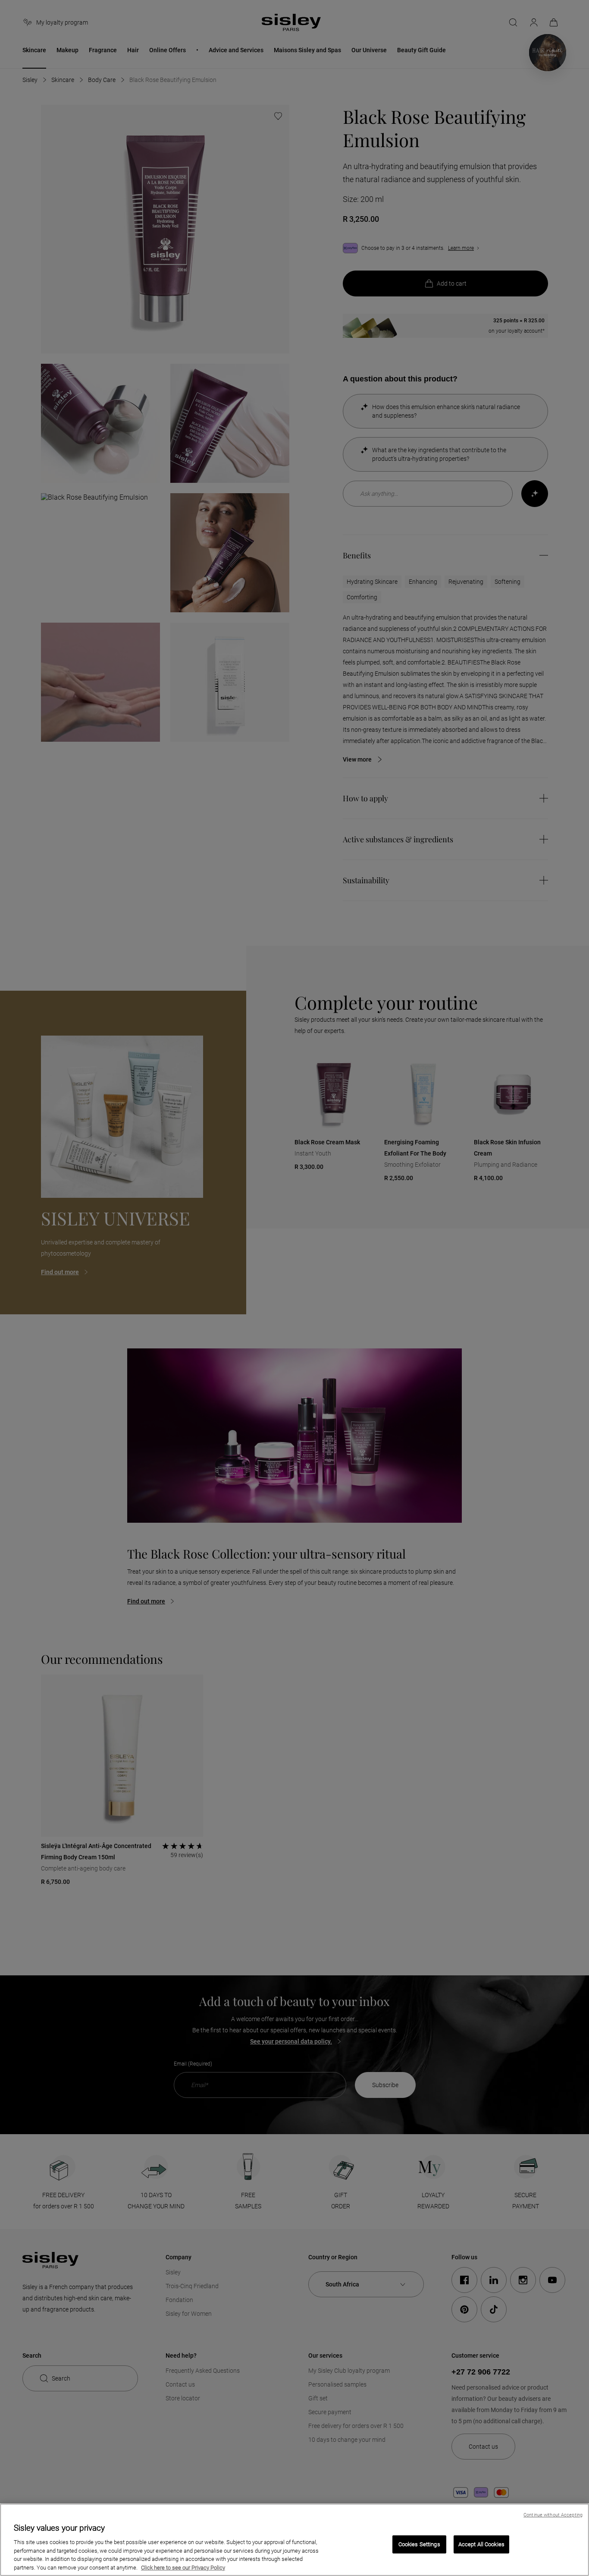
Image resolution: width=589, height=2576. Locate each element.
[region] (294, 2540)
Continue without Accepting (553, 2515)
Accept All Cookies (481, 2544)
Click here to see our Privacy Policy (183, 2567)
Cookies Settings (419, 2544)
